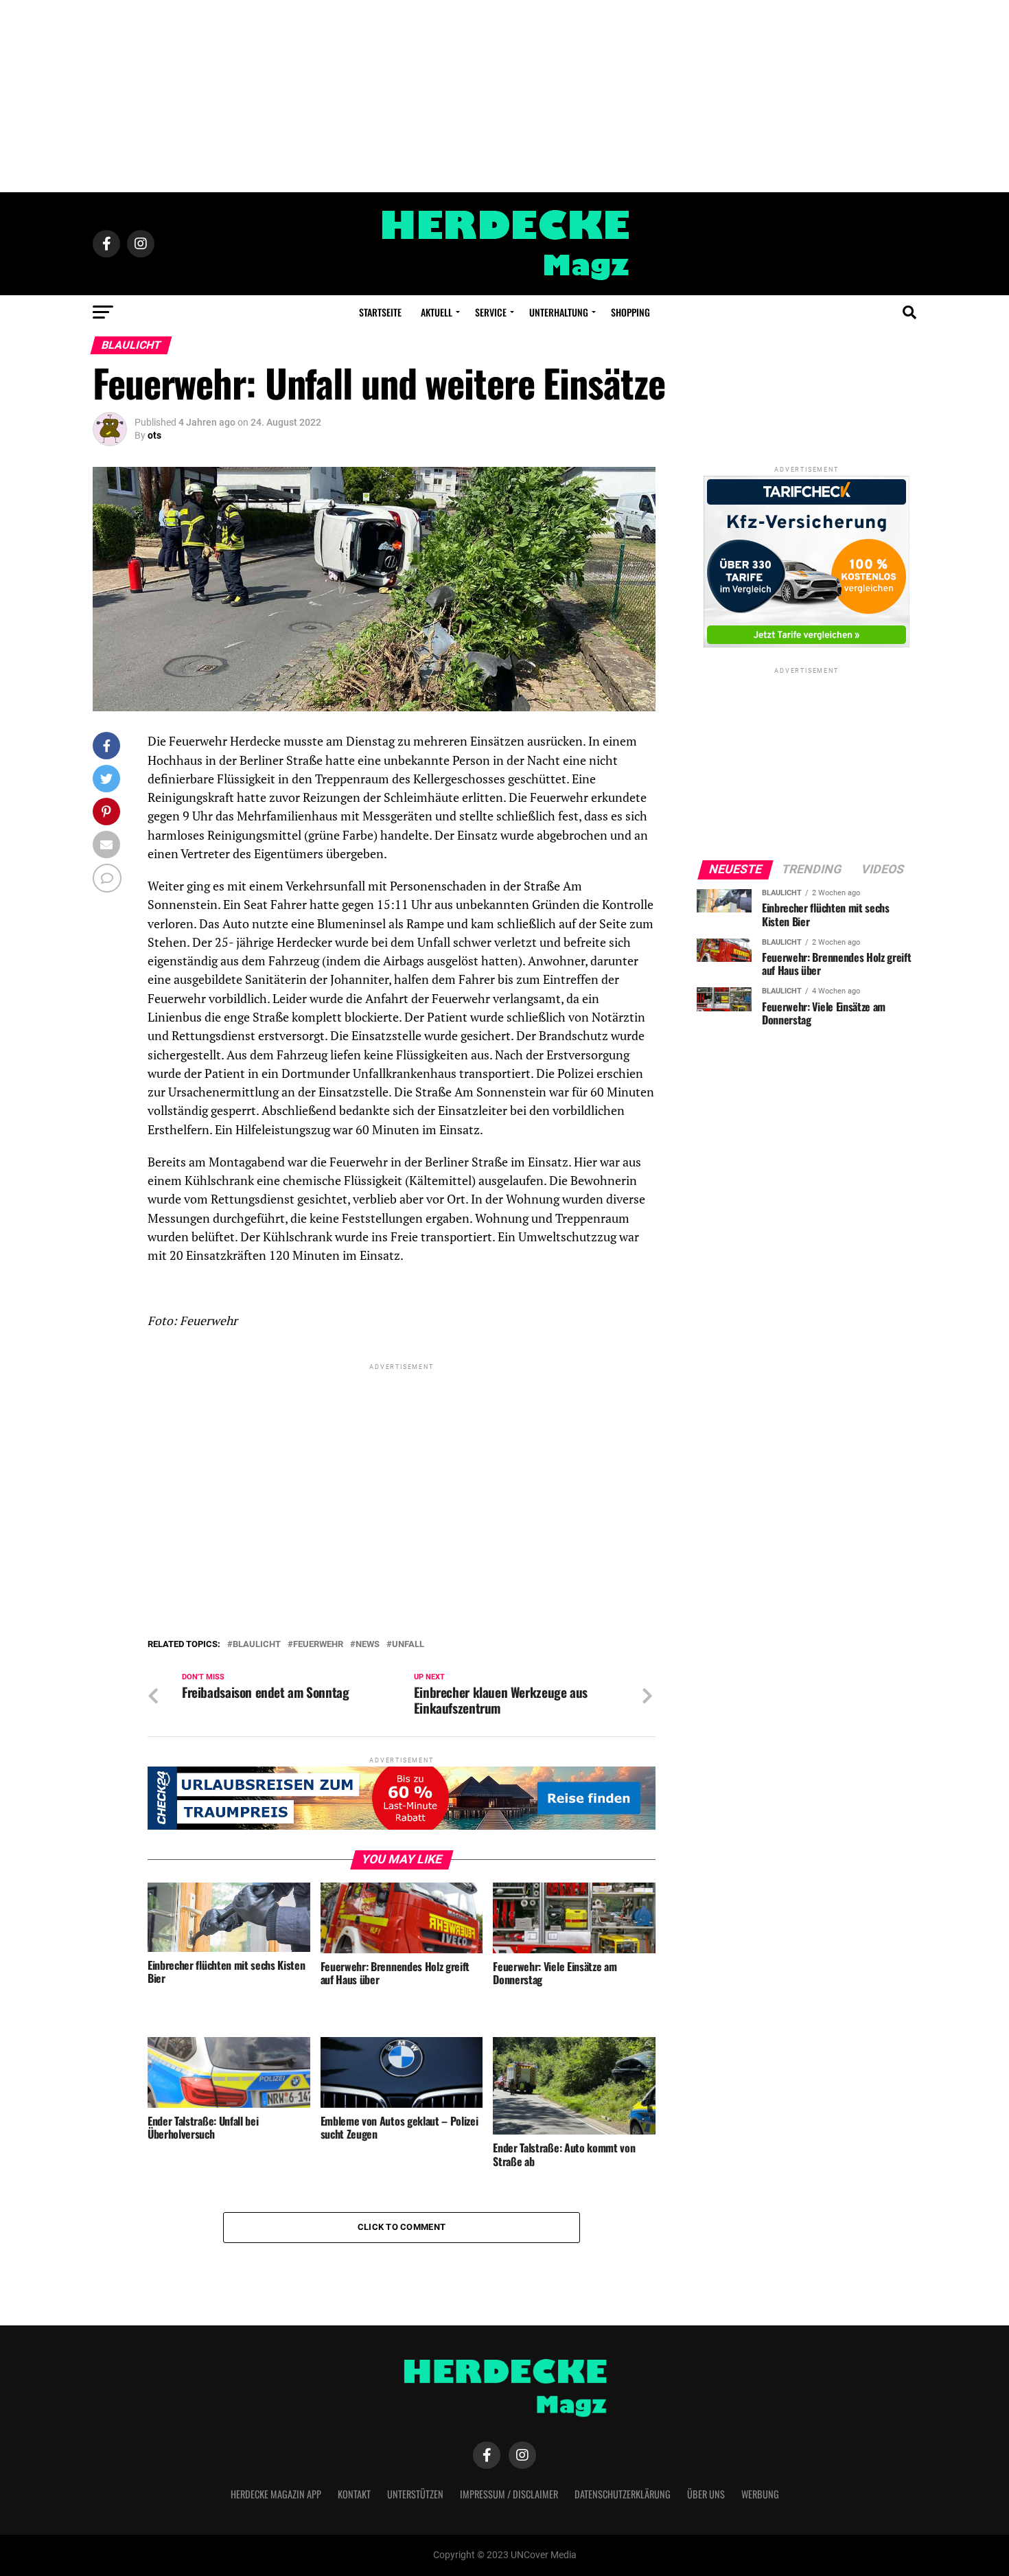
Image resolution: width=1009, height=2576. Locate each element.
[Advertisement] (505, 96)
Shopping (630, 312)
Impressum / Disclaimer (509, 2494)
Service (491, 312)
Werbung (760, 2494)
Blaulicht (257, 1645)
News (368, 1645)
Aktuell (437, 312)
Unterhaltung (559, 312)
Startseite (380, 312)
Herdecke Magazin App (276, 2494)
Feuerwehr (318, 1645)
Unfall (408, 1645)
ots (154, 435)
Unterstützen (415, 2494)
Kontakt (354, 2494)
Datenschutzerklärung (623, 2494)
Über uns (706, 2494)
